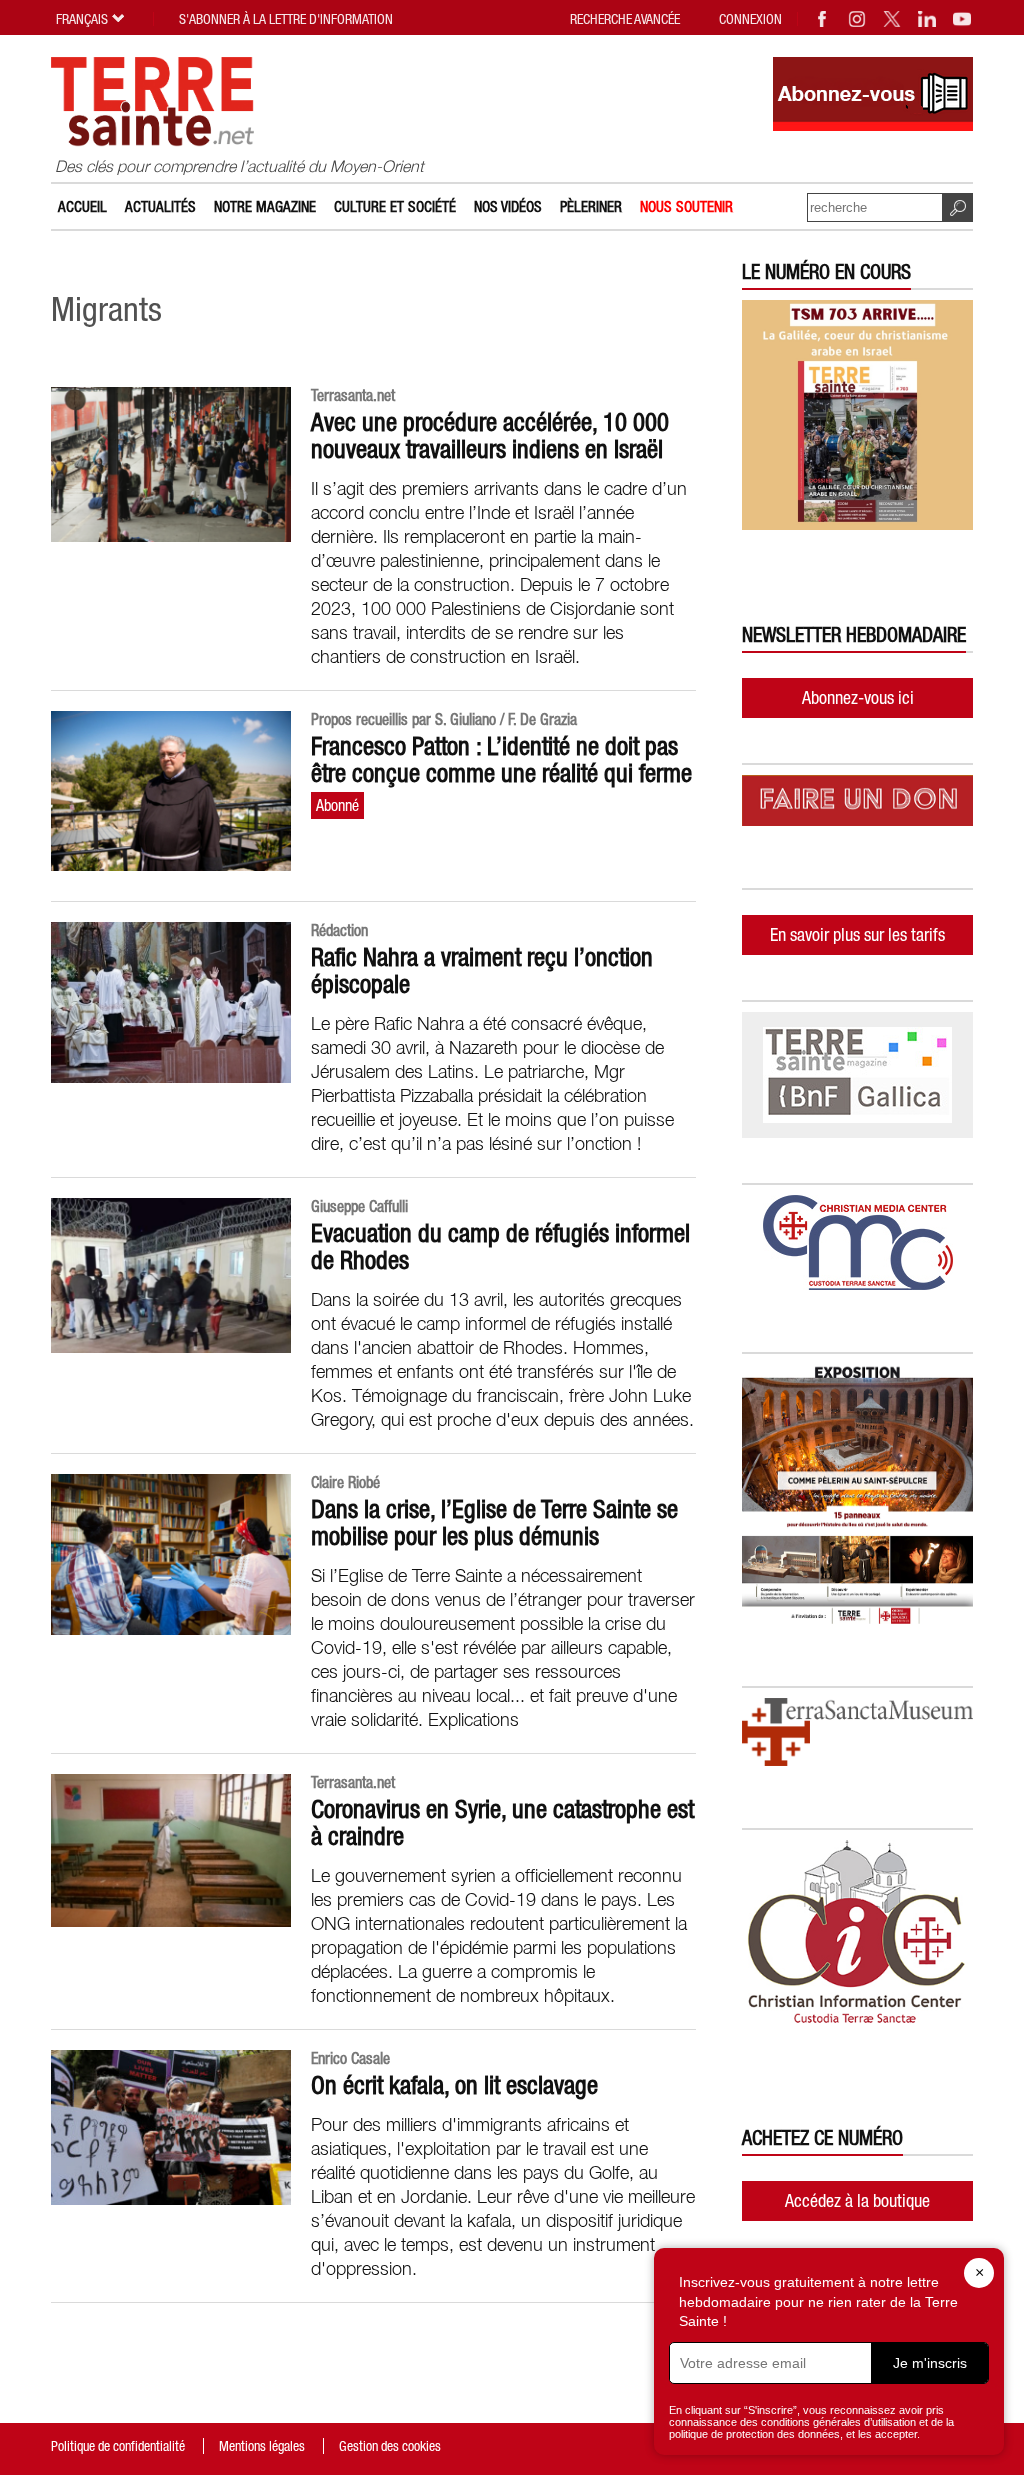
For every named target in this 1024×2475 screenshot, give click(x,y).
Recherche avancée (625, 19)
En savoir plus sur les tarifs (857, 934)
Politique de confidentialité (118, 2446)
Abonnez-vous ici (858, 697)
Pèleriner (591, 206)
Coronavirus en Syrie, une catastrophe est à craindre (502, 1822)
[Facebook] (823, 19)
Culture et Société (395, 206)
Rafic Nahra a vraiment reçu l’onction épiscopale (482, 970)
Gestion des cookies (390, 2446)
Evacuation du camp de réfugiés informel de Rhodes (500, 1246)
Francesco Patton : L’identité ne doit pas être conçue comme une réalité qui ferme (501, 759)
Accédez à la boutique (857, 2200)
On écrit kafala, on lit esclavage (454, 2085)
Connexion (750, 19)
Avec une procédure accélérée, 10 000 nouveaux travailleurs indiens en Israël (490, 435)
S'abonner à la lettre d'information (286, 19)
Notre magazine (265, 206)
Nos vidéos (508, 206)
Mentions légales (262, 2446)
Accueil (82, 206)
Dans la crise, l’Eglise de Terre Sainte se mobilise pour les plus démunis (494, 1522)
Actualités (160, 206)
